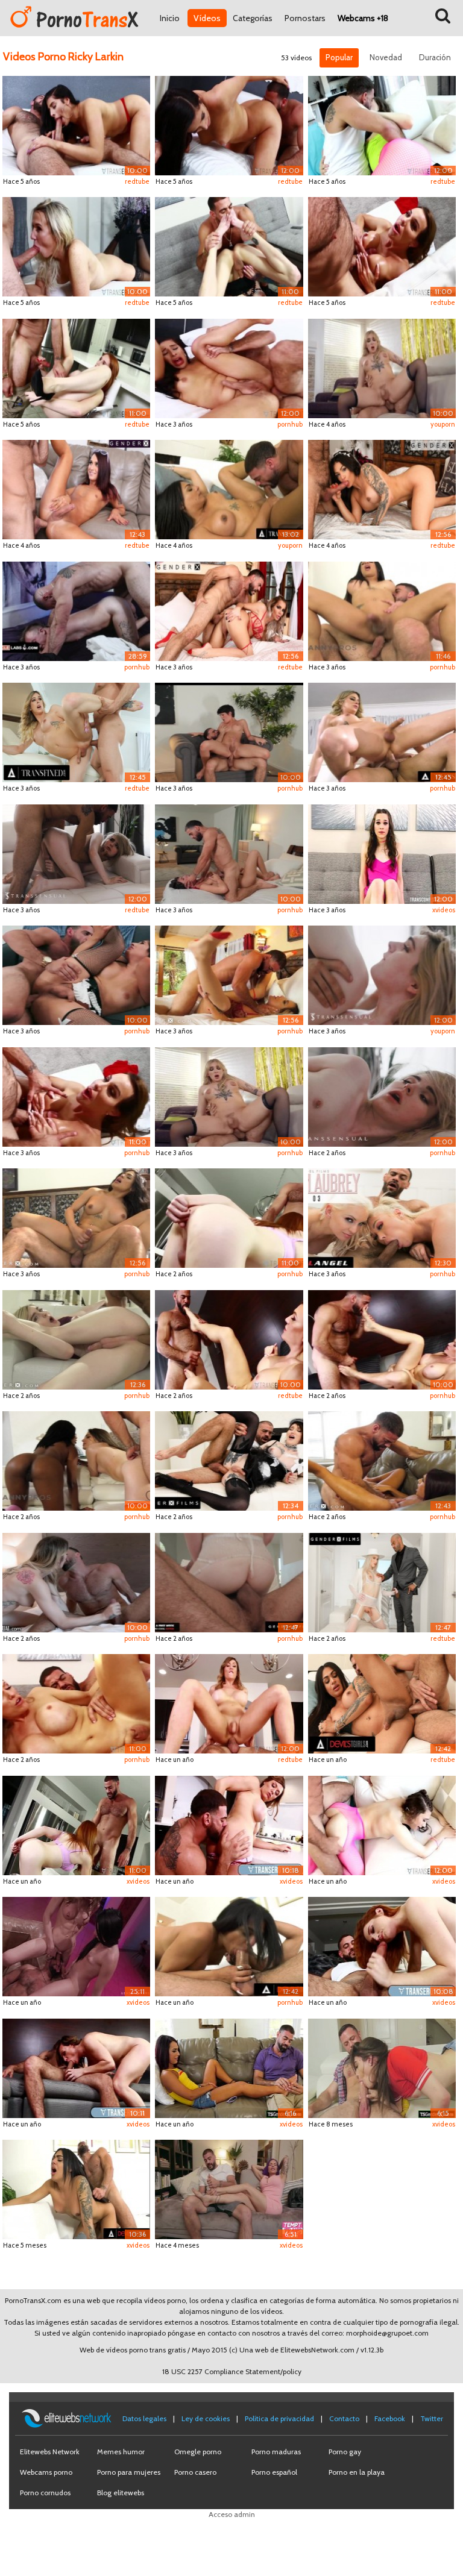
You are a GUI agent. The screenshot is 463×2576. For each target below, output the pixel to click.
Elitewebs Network (50, 2452)
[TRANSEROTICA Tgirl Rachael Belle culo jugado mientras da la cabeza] (229, 1217)
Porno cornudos (45, 2493)
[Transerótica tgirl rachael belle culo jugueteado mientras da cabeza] (76, 1824)
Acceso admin (232, 2514)
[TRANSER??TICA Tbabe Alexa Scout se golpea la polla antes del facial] (76, 124)
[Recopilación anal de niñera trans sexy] (382, 2067)
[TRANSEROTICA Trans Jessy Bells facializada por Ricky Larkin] (382, 853)
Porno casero (195, 2472)
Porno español (274, 2472)
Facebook (390, 2418)
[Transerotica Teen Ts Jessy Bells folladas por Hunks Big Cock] (382, 1824)
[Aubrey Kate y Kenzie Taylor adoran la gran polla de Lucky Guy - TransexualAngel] (382, 1217)
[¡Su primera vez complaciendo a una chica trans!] (76, 731)
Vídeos (207, 18)
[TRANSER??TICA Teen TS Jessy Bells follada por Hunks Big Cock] (382, 124)
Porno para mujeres (129, 2472)
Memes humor (121, 2452)
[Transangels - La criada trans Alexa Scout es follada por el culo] (76, 974)
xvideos (444, 910)
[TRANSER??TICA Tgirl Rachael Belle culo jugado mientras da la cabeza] (76, 367)
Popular (339, 57)
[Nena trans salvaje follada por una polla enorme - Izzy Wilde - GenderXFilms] (229, 1581)
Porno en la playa (357, 2472)
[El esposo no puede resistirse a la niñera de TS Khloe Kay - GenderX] (76, 488)
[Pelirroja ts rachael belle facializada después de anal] (382, 1945)
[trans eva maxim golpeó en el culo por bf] (382, 610)
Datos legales (144, 2418)
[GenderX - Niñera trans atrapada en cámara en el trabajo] (76, 1339)
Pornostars (305, 18)
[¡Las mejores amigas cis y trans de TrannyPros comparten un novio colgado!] (76, 1460)
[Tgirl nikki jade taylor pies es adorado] (76, 2067)
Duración (435, 57)
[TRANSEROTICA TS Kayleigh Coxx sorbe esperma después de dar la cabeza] (76, 246)
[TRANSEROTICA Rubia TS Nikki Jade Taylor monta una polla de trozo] (229, 1703)
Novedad (386, 57)
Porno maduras (276, 2452)
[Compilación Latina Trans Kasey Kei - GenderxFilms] (76, 1945)
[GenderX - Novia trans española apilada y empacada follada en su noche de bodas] (382, 488)
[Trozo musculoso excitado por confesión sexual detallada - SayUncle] (76, 610)
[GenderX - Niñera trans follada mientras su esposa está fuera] (382, 1460)
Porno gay (345, 2452)
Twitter (432, 2418)
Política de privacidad (279, 2418)
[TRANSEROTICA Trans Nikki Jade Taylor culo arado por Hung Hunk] (76, 1703)
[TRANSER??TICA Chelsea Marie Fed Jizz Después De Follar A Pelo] (229, 246)
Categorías (253, 18)
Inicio (170, 18)
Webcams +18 (363, 18)
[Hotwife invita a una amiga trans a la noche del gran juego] (229, 2188)
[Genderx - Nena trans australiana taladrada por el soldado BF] (229, 610)
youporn (443, 424)
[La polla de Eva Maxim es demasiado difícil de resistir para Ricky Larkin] (229, 488)
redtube (137, 181)
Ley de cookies (206, 2418)
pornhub (290, 424)
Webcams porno (46, 2472)
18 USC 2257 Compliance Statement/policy (232, 2371)
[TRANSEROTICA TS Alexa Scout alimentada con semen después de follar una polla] (229, 124)
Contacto (344, 2418)
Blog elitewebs (121, 2493)
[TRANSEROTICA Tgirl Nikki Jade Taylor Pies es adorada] (229, 1339)
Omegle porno (198, 2452)
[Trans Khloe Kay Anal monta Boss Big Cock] (229, 2067)
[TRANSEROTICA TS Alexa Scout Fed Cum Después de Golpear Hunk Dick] (229, 367)
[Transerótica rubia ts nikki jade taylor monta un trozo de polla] (229, 1824)
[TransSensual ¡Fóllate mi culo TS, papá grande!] (76, 1581)
